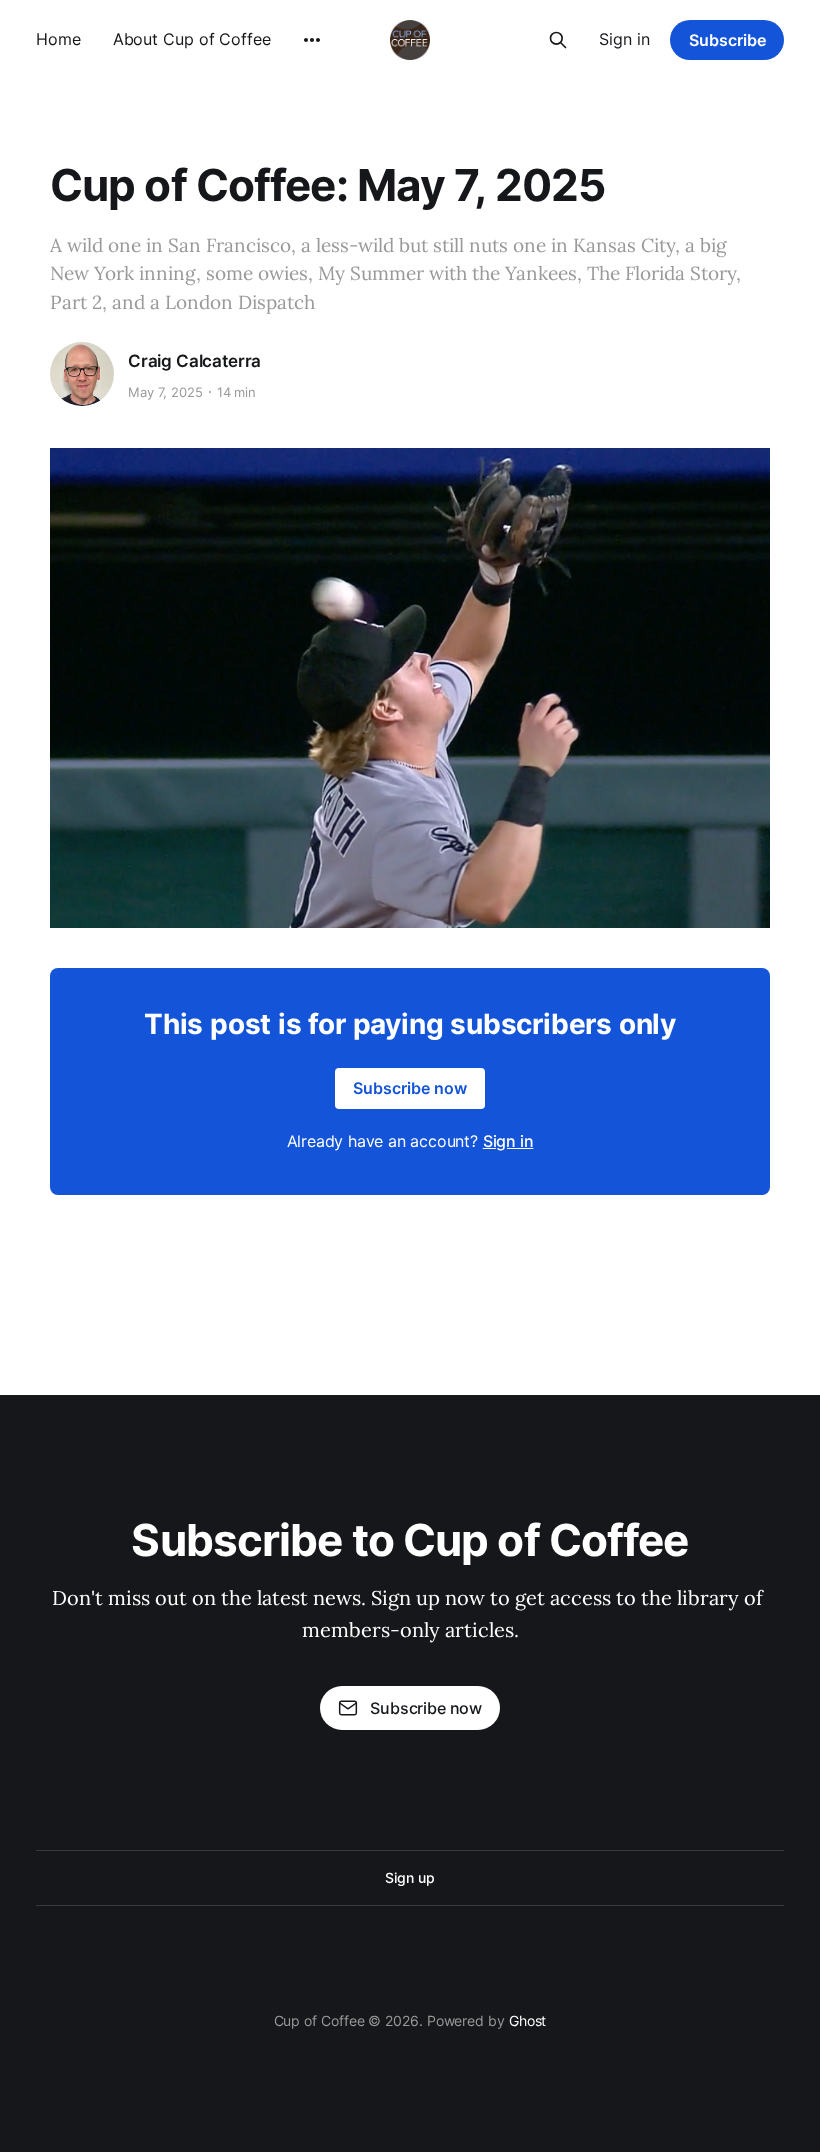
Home (58, 39)
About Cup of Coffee (192, 39)
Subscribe (727, 40)
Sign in (624, 39)
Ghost (528, 2020)
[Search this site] (558, 40)
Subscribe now (410, 1088)
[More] (312, 40)
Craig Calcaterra (194, 361)
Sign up (409, 1877)
